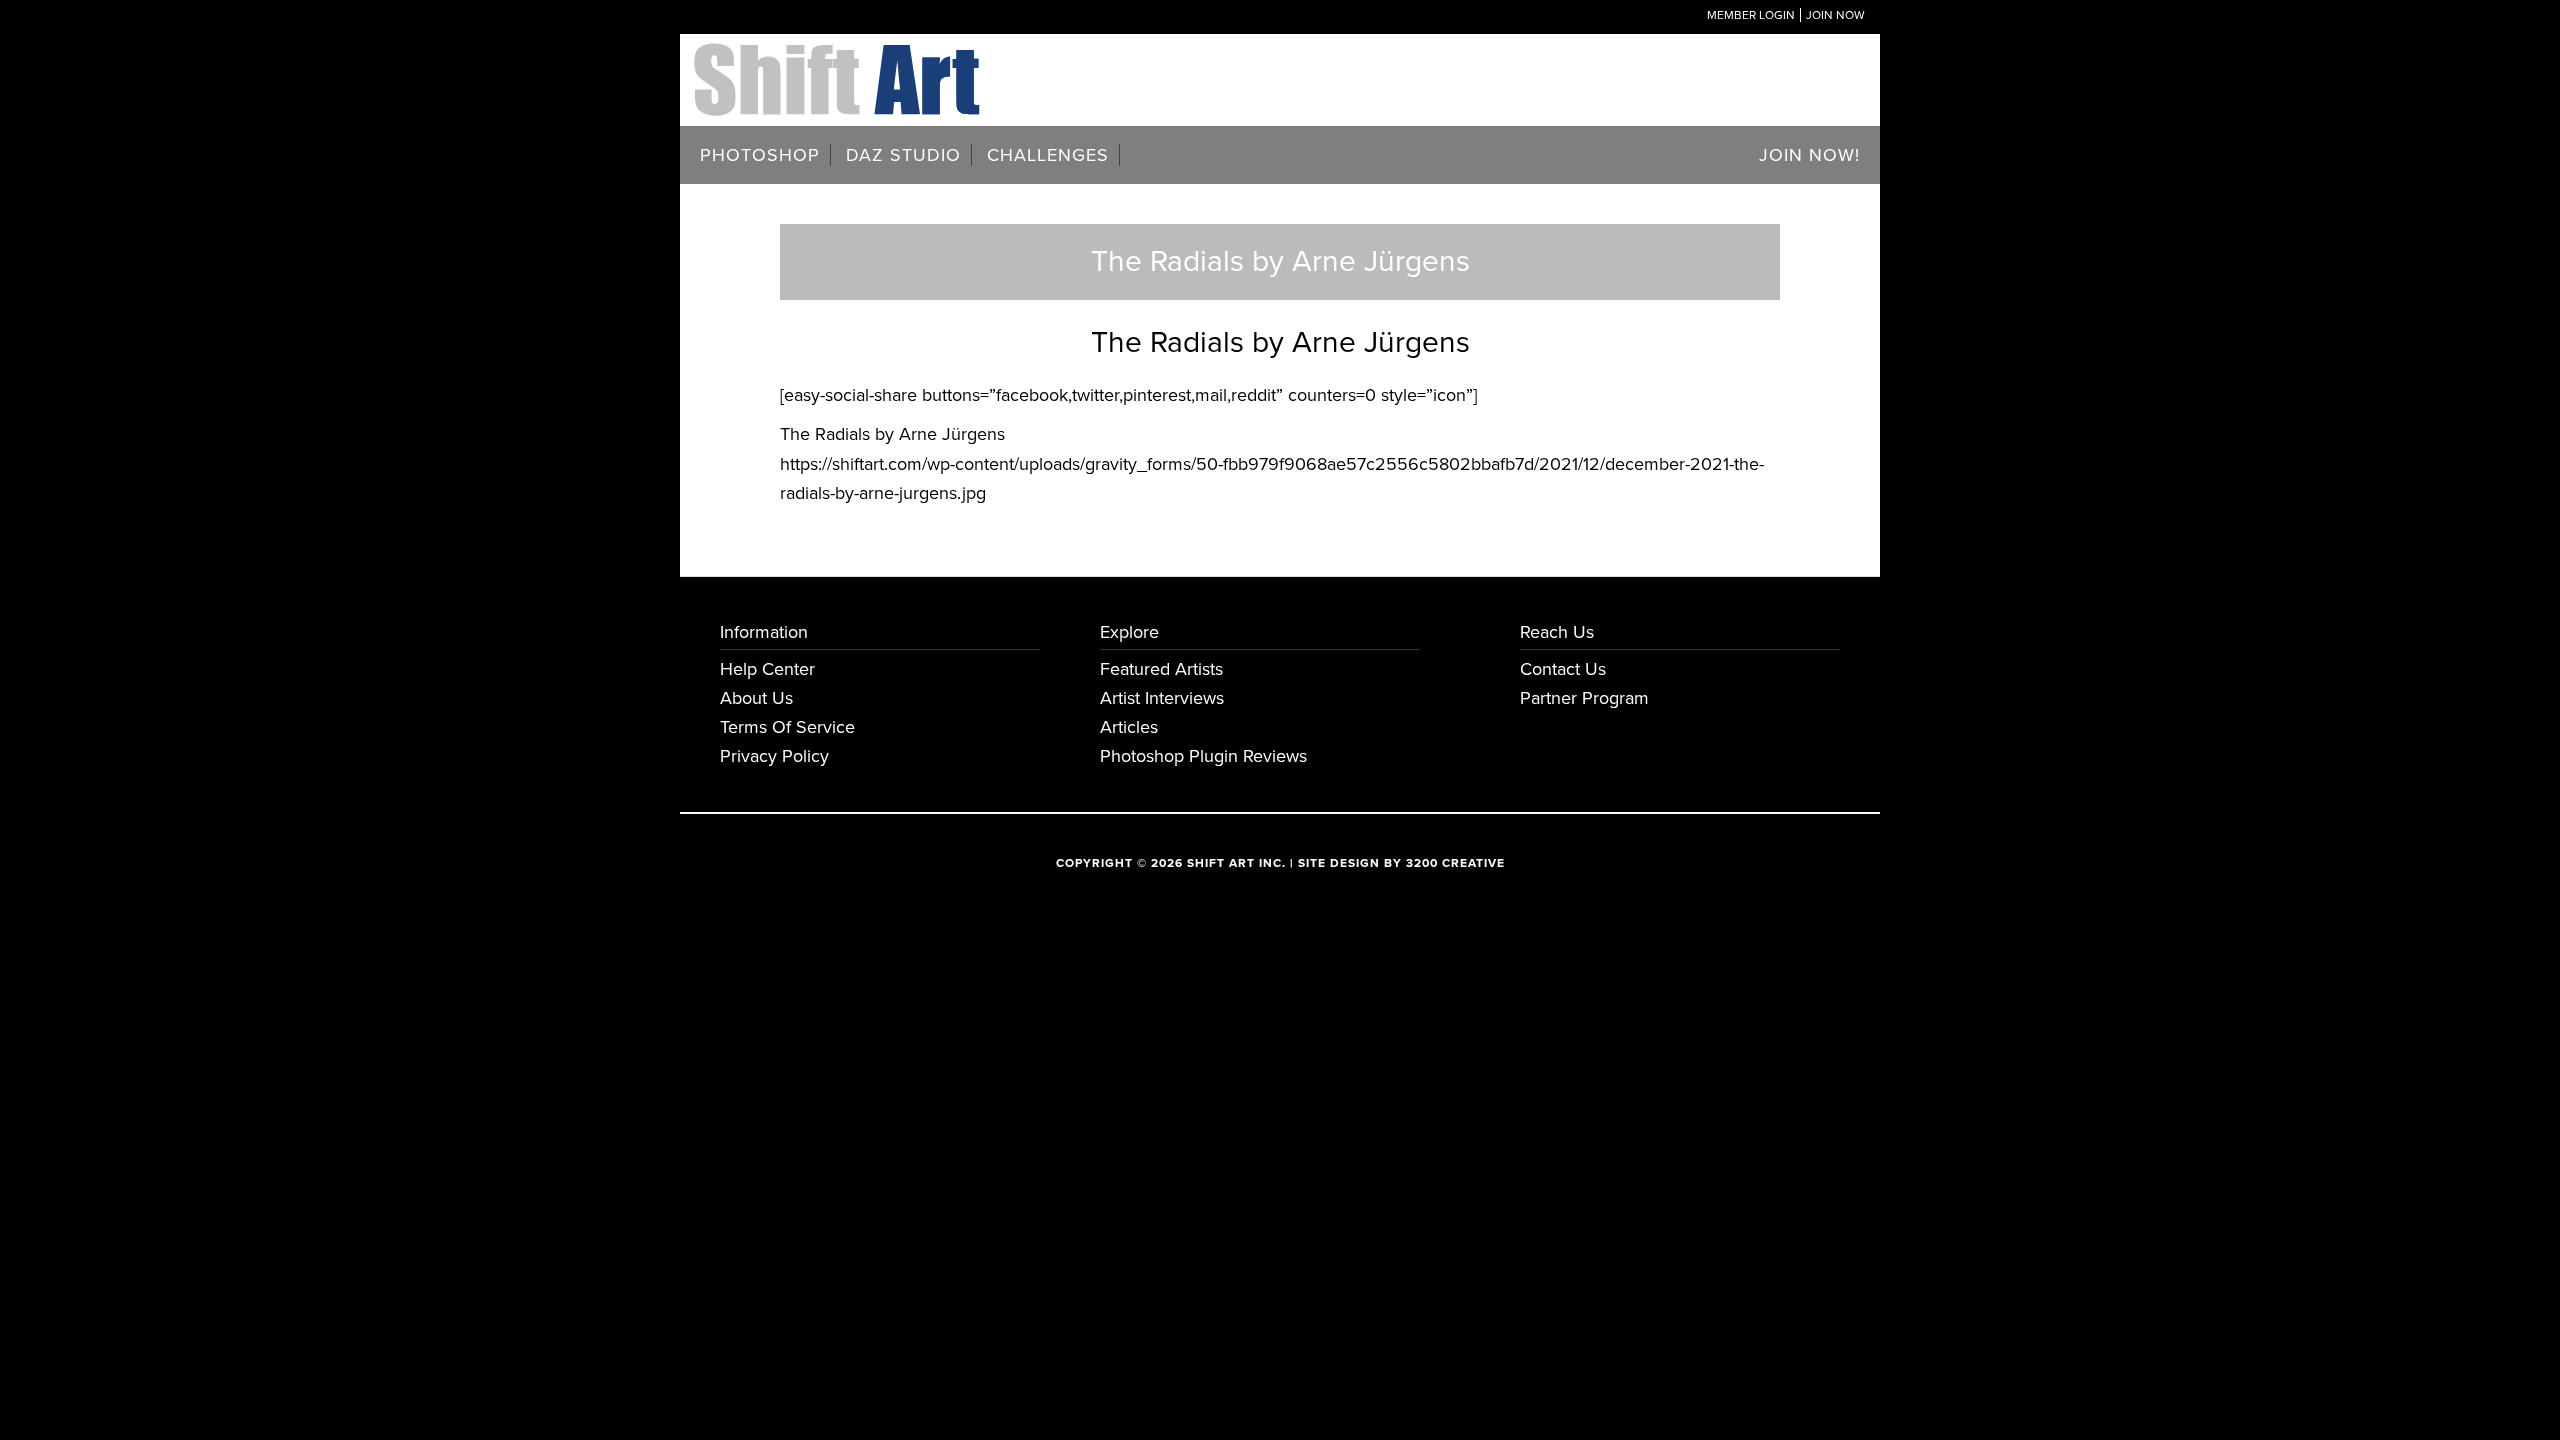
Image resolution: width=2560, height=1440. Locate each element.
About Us (756, 698)
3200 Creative (1455, 863)
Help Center (767, 669)
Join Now (1835, 15)
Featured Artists (1161, 669)
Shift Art (840, 58)
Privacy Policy (774, 756)
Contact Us (1563, 669)
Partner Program (1584, 698)
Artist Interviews (1162, 698)
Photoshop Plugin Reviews (1203, 756)
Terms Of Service (787, 727)
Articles (1129, 727)
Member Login (1751, 15)
